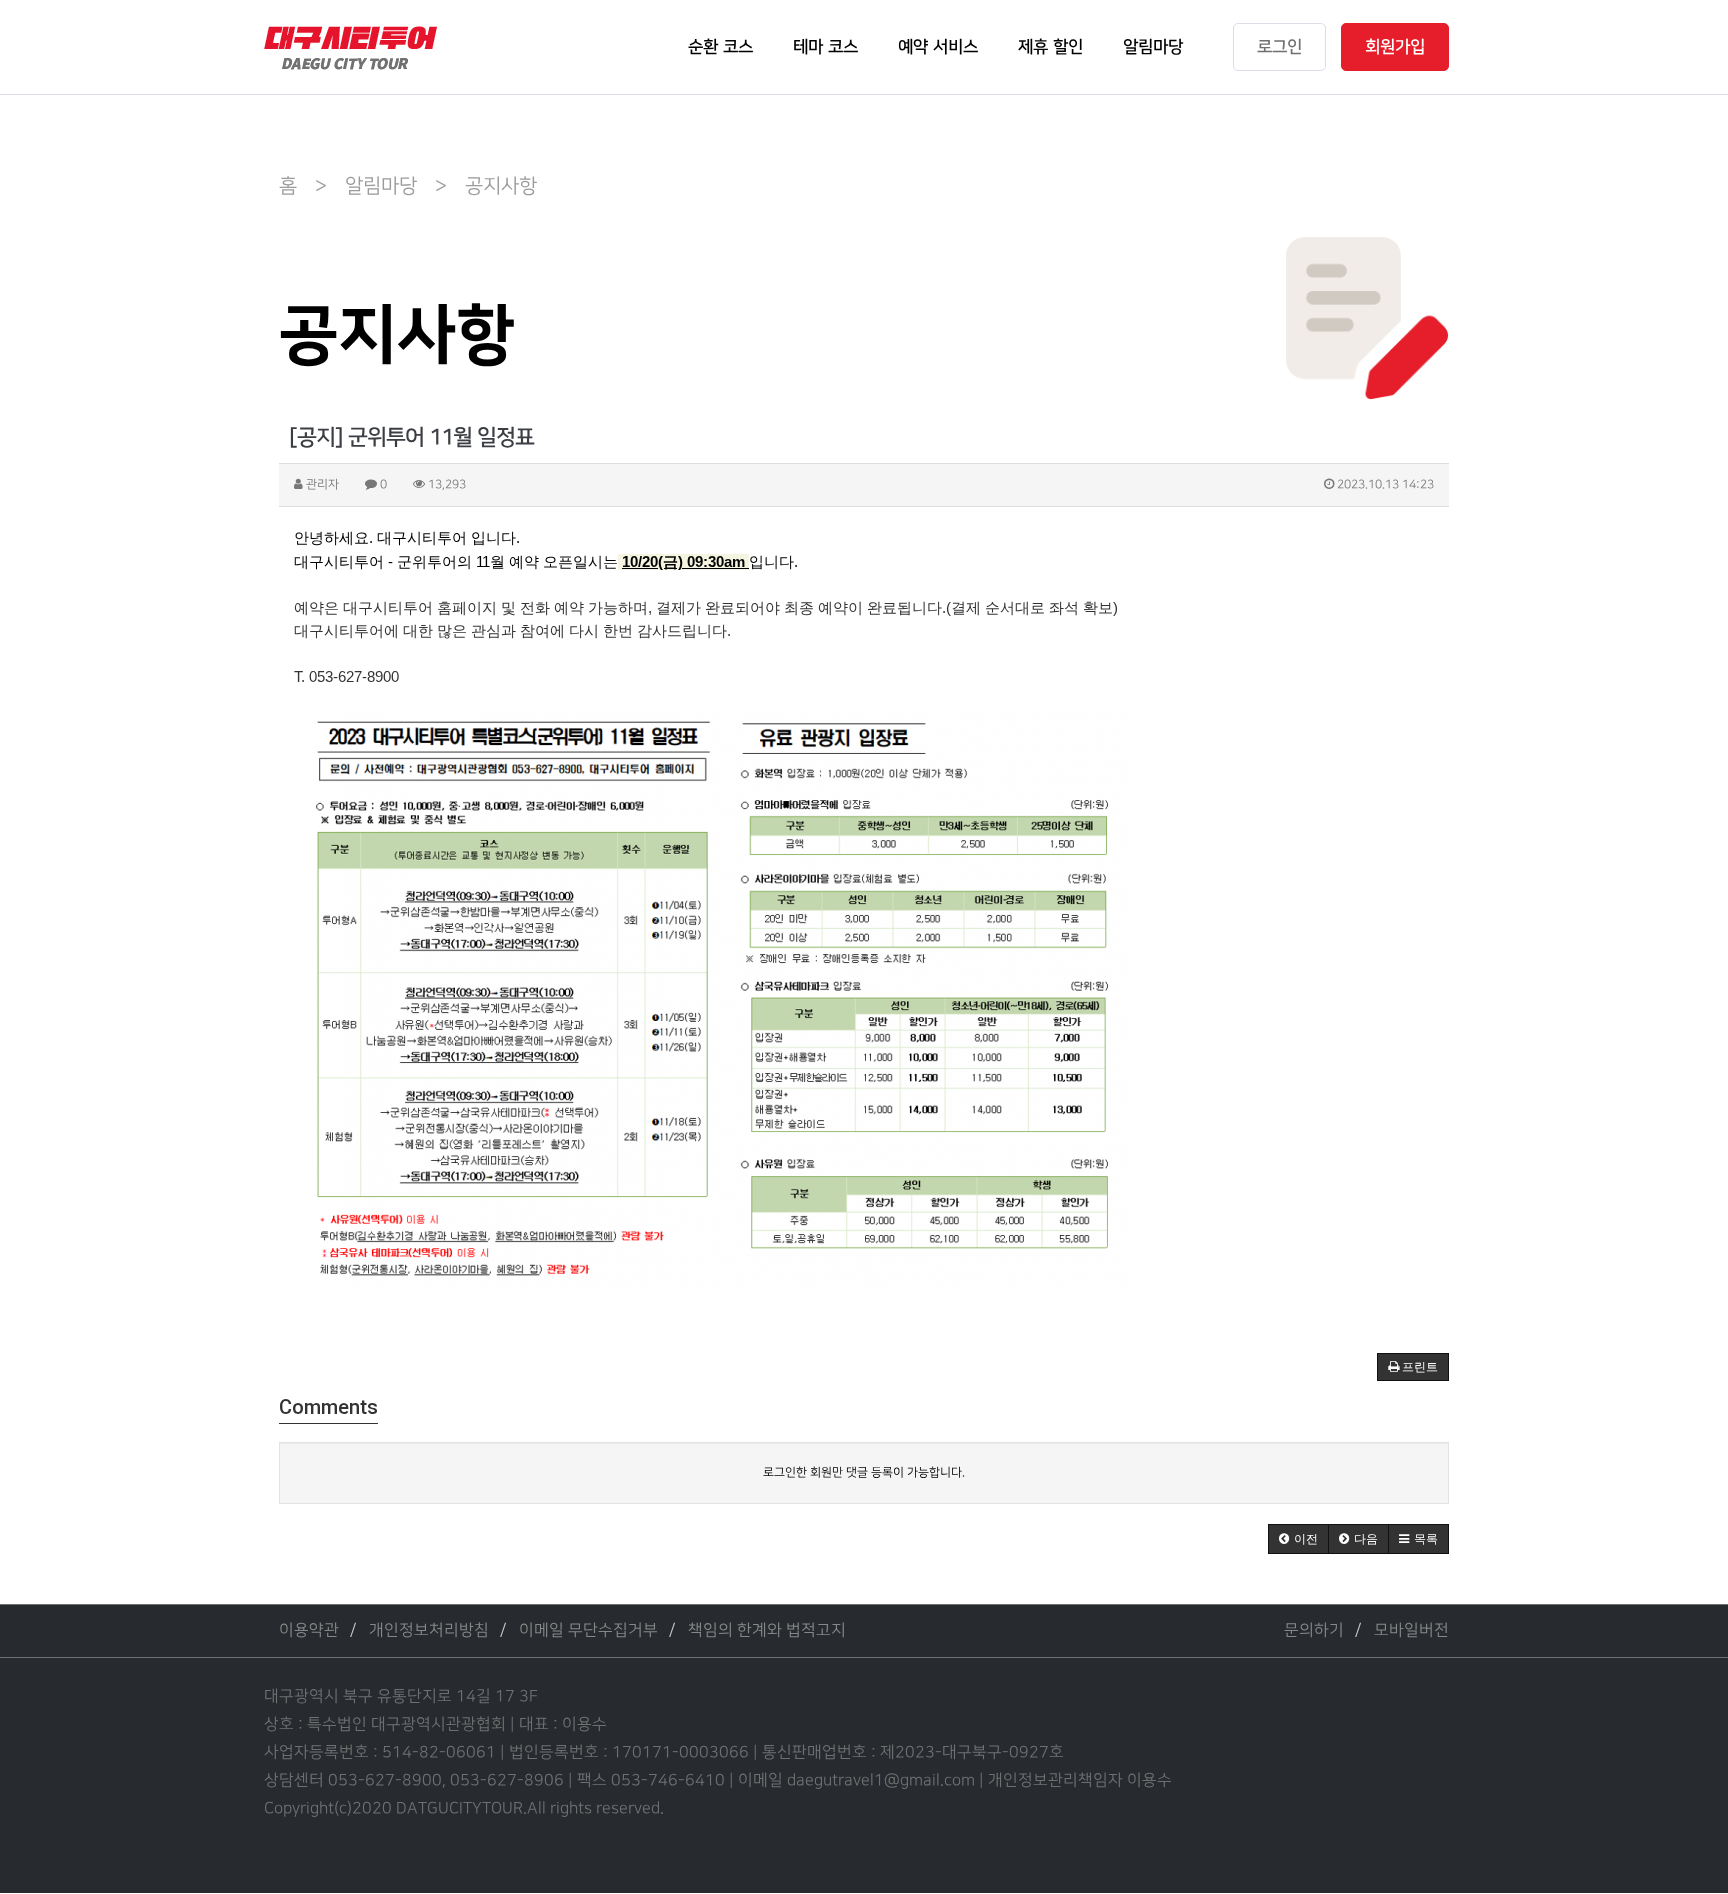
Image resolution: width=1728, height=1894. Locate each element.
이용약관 (309, 1630)
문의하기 (1314, 1630)
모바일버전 (1411, 1630)
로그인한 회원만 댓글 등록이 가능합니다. (864, 1472)
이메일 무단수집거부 (588, 1630)
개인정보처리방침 (429, 1630)
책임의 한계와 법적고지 (767, 1630)
